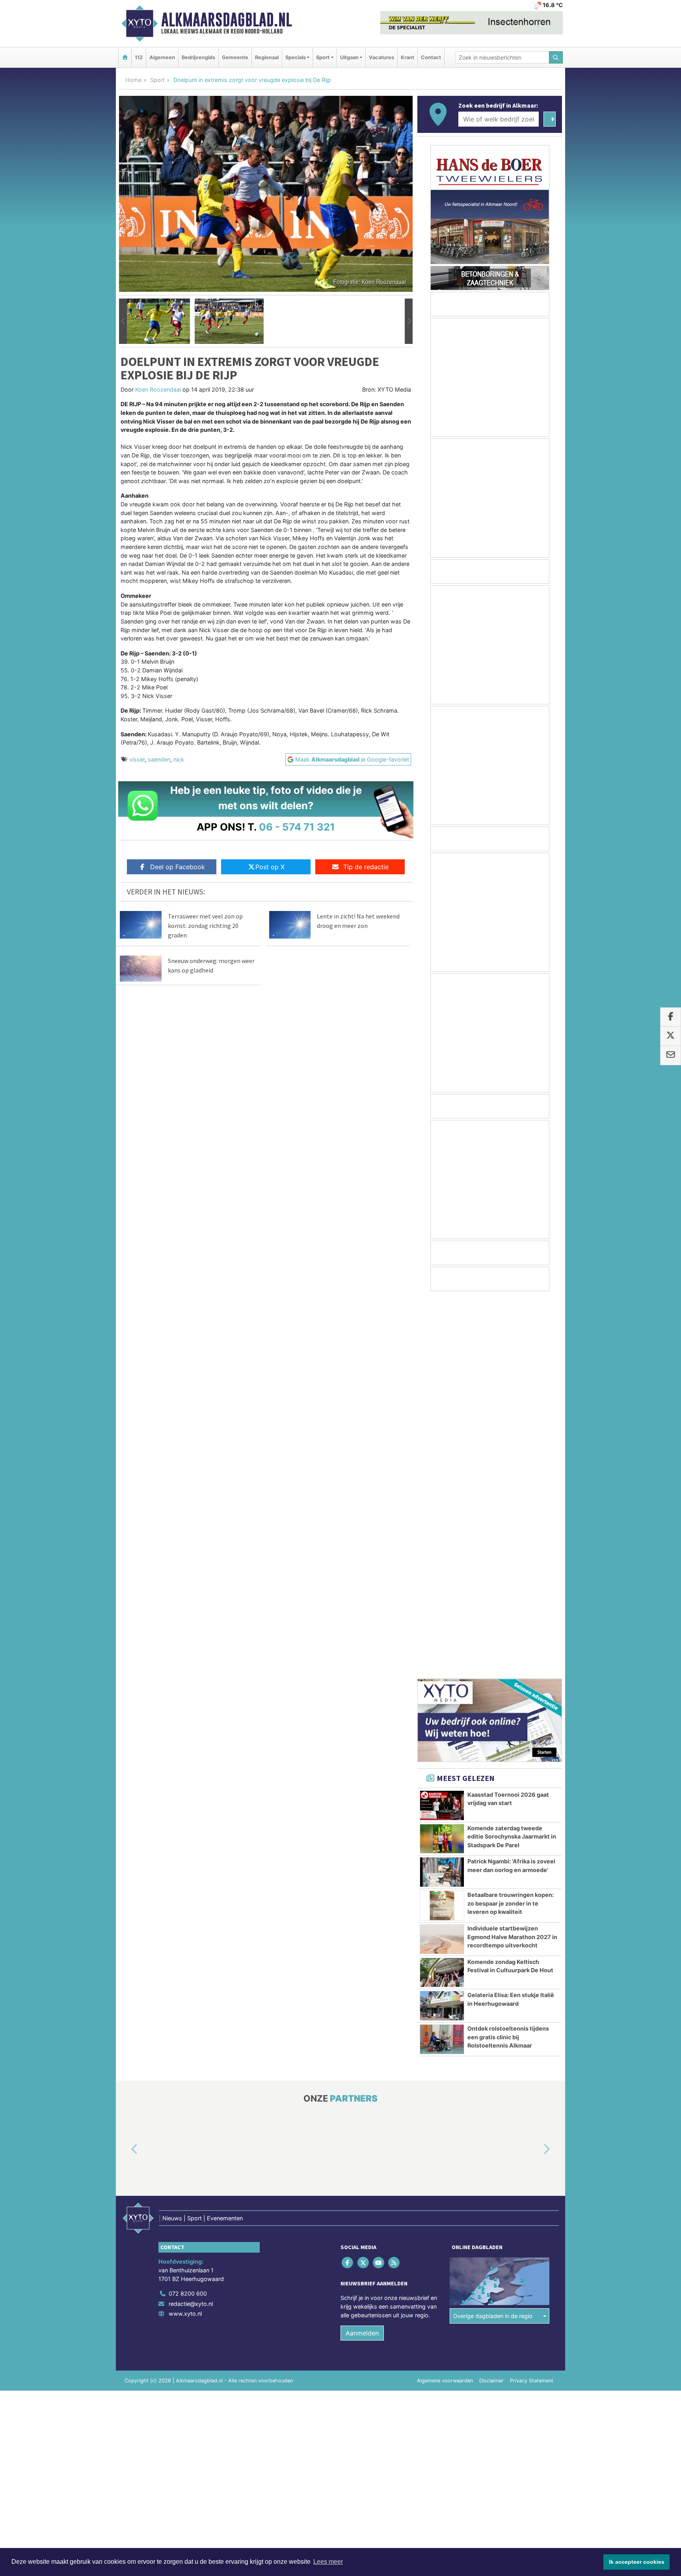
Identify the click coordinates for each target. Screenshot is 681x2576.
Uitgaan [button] (349, 57)
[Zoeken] (556, 57)
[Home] (125, 57)
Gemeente (235, 57)
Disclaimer (491, 2002)
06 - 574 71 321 (297, 827)
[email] (671, 1055)
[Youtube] (379, 1884)
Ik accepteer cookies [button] (637, 2562)
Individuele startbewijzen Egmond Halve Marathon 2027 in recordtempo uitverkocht (512, 1558)
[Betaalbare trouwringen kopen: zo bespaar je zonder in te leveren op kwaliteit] (442, 1527)
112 (139, 57)
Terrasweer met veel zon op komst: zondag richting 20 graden (205, 926)
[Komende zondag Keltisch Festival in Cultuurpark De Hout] (442, 1594)
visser (137, 759)
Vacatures (381, 57)
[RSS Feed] (395, 1884)
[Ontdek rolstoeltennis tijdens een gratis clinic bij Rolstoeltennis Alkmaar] (442, 1661)
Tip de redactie (366, 867)
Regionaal (267, 57)
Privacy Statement (532, 2002)
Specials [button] (296, 57)
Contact (431, 57)
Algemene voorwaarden (445, 2002)
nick (179, 759)
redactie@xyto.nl (191, 1925)
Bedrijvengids (198, 57)
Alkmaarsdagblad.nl (227, 20)
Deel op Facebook (178, 867)
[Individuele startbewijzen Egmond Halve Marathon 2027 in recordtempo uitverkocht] (442, 1561)
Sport (157, 80)
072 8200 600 (188, 1915)
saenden (159, 759)
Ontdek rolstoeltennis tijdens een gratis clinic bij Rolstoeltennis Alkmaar (508, 1658)
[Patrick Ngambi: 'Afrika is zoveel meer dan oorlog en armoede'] (442, 1493)
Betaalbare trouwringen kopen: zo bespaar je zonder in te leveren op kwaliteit (511, 1525)
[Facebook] (348, 1884)
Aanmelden (362, 1954)
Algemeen (162, 57)
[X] (364, 1884)
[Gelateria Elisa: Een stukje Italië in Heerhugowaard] (442, 1627)
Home (133, 80)
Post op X (270, 867)
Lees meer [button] (328, 2562)
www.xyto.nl (185, 1935)
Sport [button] (323, 57)
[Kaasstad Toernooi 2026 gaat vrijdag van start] (442, 1427)
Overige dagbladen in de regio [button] (493, 1937)
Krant (407, 57)
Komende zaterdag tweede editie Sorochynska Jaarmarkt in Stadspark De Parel (512, 1458)
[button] (123, 321)
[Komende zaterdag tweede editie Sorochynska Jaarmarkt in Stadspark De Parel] (442, 1460)
